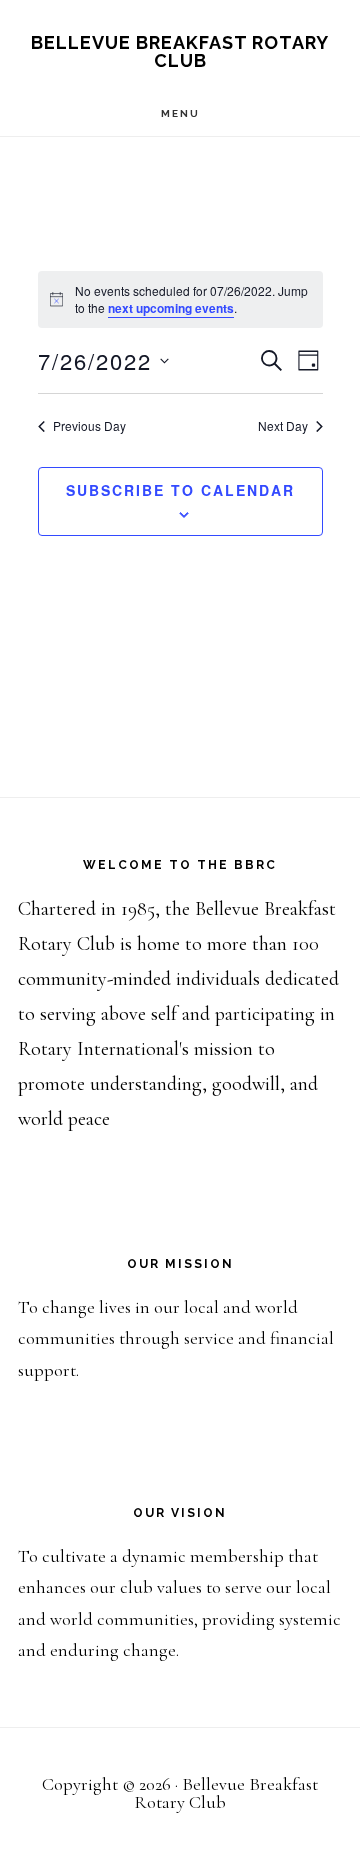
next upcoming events (171, 308)
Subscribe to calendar (180, 490)
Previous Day (89, 426)
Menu (180, 113)
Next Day (283, 426)
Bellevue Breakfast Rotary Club (180, 51)
